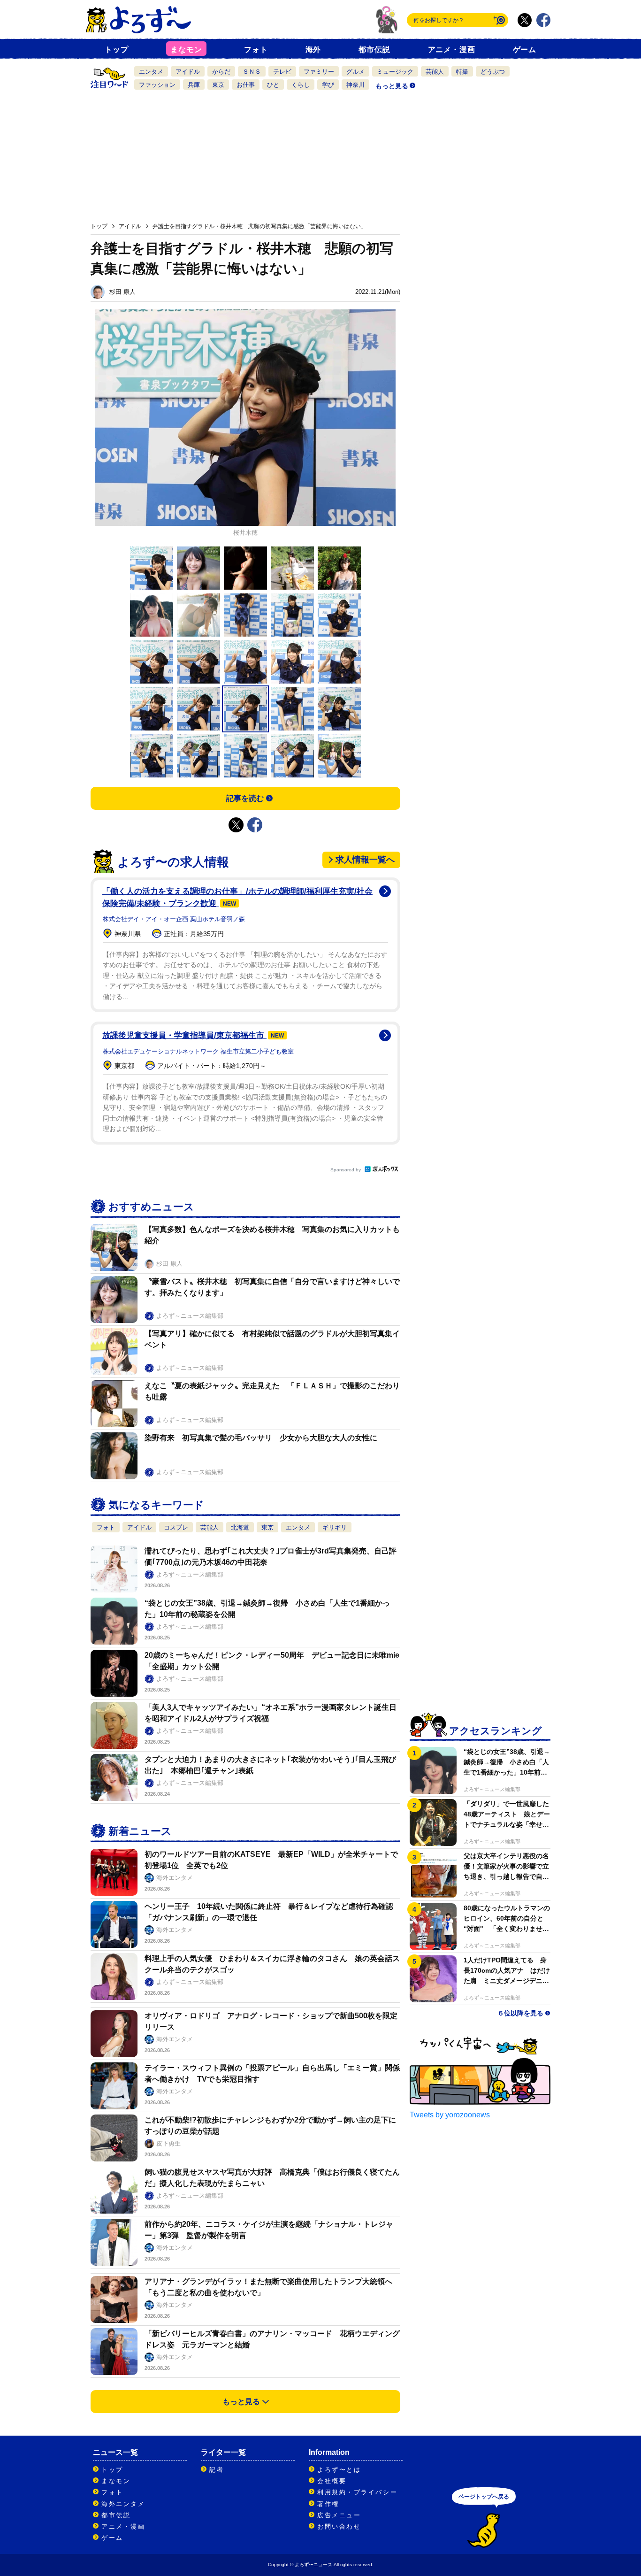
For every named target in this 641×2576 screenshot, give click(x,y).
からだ (221, 72)
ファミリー (319, 72)
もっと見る (392, 86)
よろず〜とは (339, 2470)
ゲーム (525, 50)
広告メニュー (339, 2515)
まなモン (186, 50)
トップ (116, 50)
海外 (313, 50)
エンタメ (151, 72)
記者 (217, 2470)
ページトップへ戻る (484, 2497)
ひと (273, 85)
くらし (301, 85)
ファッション (157, 85)
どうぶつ (493, 72)
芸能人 (435, 72)
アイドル (188, 72)
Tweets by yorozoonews (450, 2115)
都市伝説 (374, 50)
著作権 (328, 2504)
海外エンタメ (123, 2504)
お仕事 (246, 85)
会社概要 (332, 2481)
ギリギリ (335, 1527)
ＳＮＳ (252, 72)
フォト (256, 50)
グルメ (355, 72)
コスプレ (176, 1527)
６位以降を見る (520, 2013)
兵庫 (194, 85)
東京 (218, 85)
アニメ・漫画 (452, 50)
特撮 (462, 72)
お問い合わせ (339, 2526)
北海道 (240, 1527)
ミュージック (395, 72)
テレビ (282, 72)
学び (328, 85)
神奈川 (355, 85)
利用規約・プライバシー (357, 2492)
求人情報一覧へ (365, 860)
